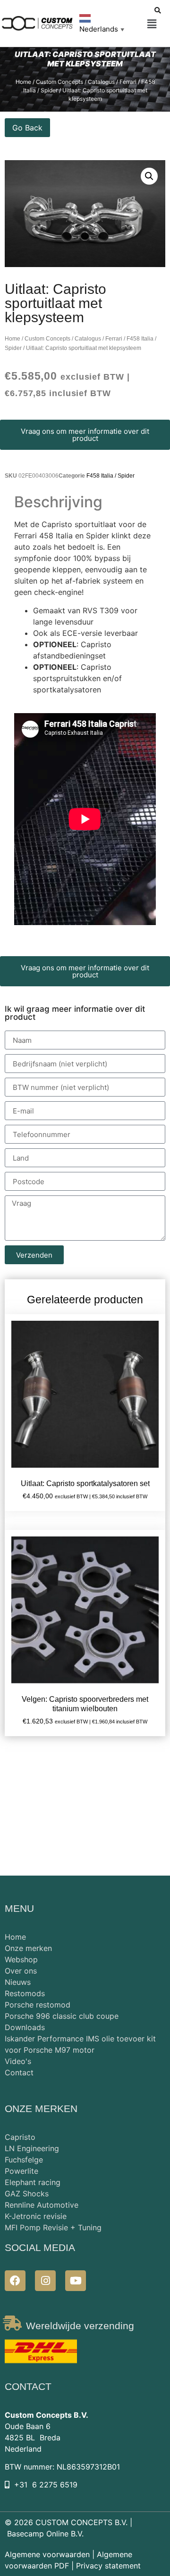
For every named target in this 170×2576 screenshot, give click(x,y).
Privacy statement (108, 2566)
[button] (152, 24)
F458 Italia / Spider (110, 476)
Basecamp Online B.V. (45, 2534)
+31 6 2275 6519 (46, 2485)
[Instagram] (45, 2281)
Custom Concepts (47, 339)
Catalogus (88, 339)
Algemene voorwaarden (47, 2554)
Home (13, 339)
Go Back (27, 128)
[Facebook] (15, 2281)
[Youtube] (76, 2281)
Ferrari (114, 339)
